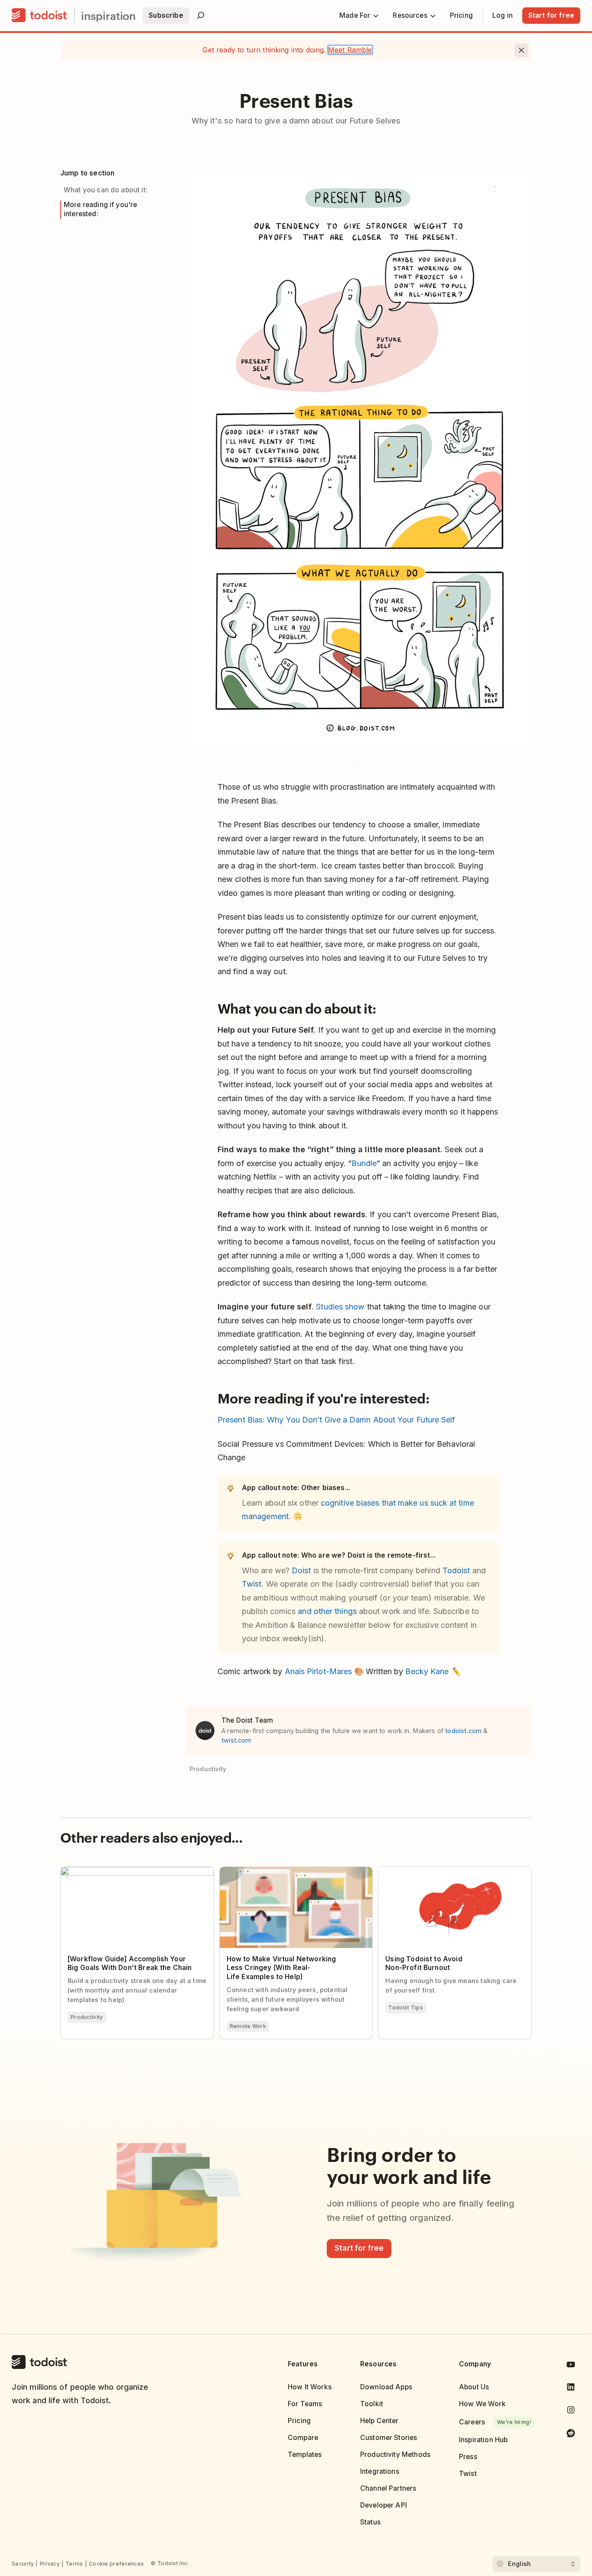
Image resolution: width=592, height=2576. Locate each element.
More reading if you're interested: (100, 209)
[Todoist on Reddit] (571, 2435)
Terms (74, 2564)
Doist (301, 1570)
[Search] (201, 16)
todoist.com (463, 1731)
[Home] (39, 16)
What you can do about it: (106, 190)
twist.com (236, 1740)
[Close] (521, 50)
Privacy (50, 2564)
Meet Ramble (350, 50)
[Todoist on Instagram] (571, 2412)
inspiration (108, 15)
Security (23, 2564)
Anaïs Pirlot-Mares (319, 1671)
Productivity (87, 2017)
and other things (327, 1611)
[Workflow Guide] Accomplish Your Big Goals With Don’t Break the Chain (134, 1874)
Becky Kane (427, 1671)
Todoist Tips (406, 2007)
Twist (252, 1584)
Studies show (340, 1307)
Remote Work (248, 2026)
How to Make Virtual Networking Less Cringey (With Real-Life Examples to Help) (295, 1874)
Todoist (456, 1570)
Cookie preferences (116, 2564)
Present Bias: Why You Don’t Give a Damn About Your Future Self (337, 1420)
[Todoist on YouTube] (571, 2366)
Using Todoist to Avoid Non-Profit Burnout (447, 1871)
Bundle (364, 1163)
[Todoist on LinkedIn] (571, 2389)
